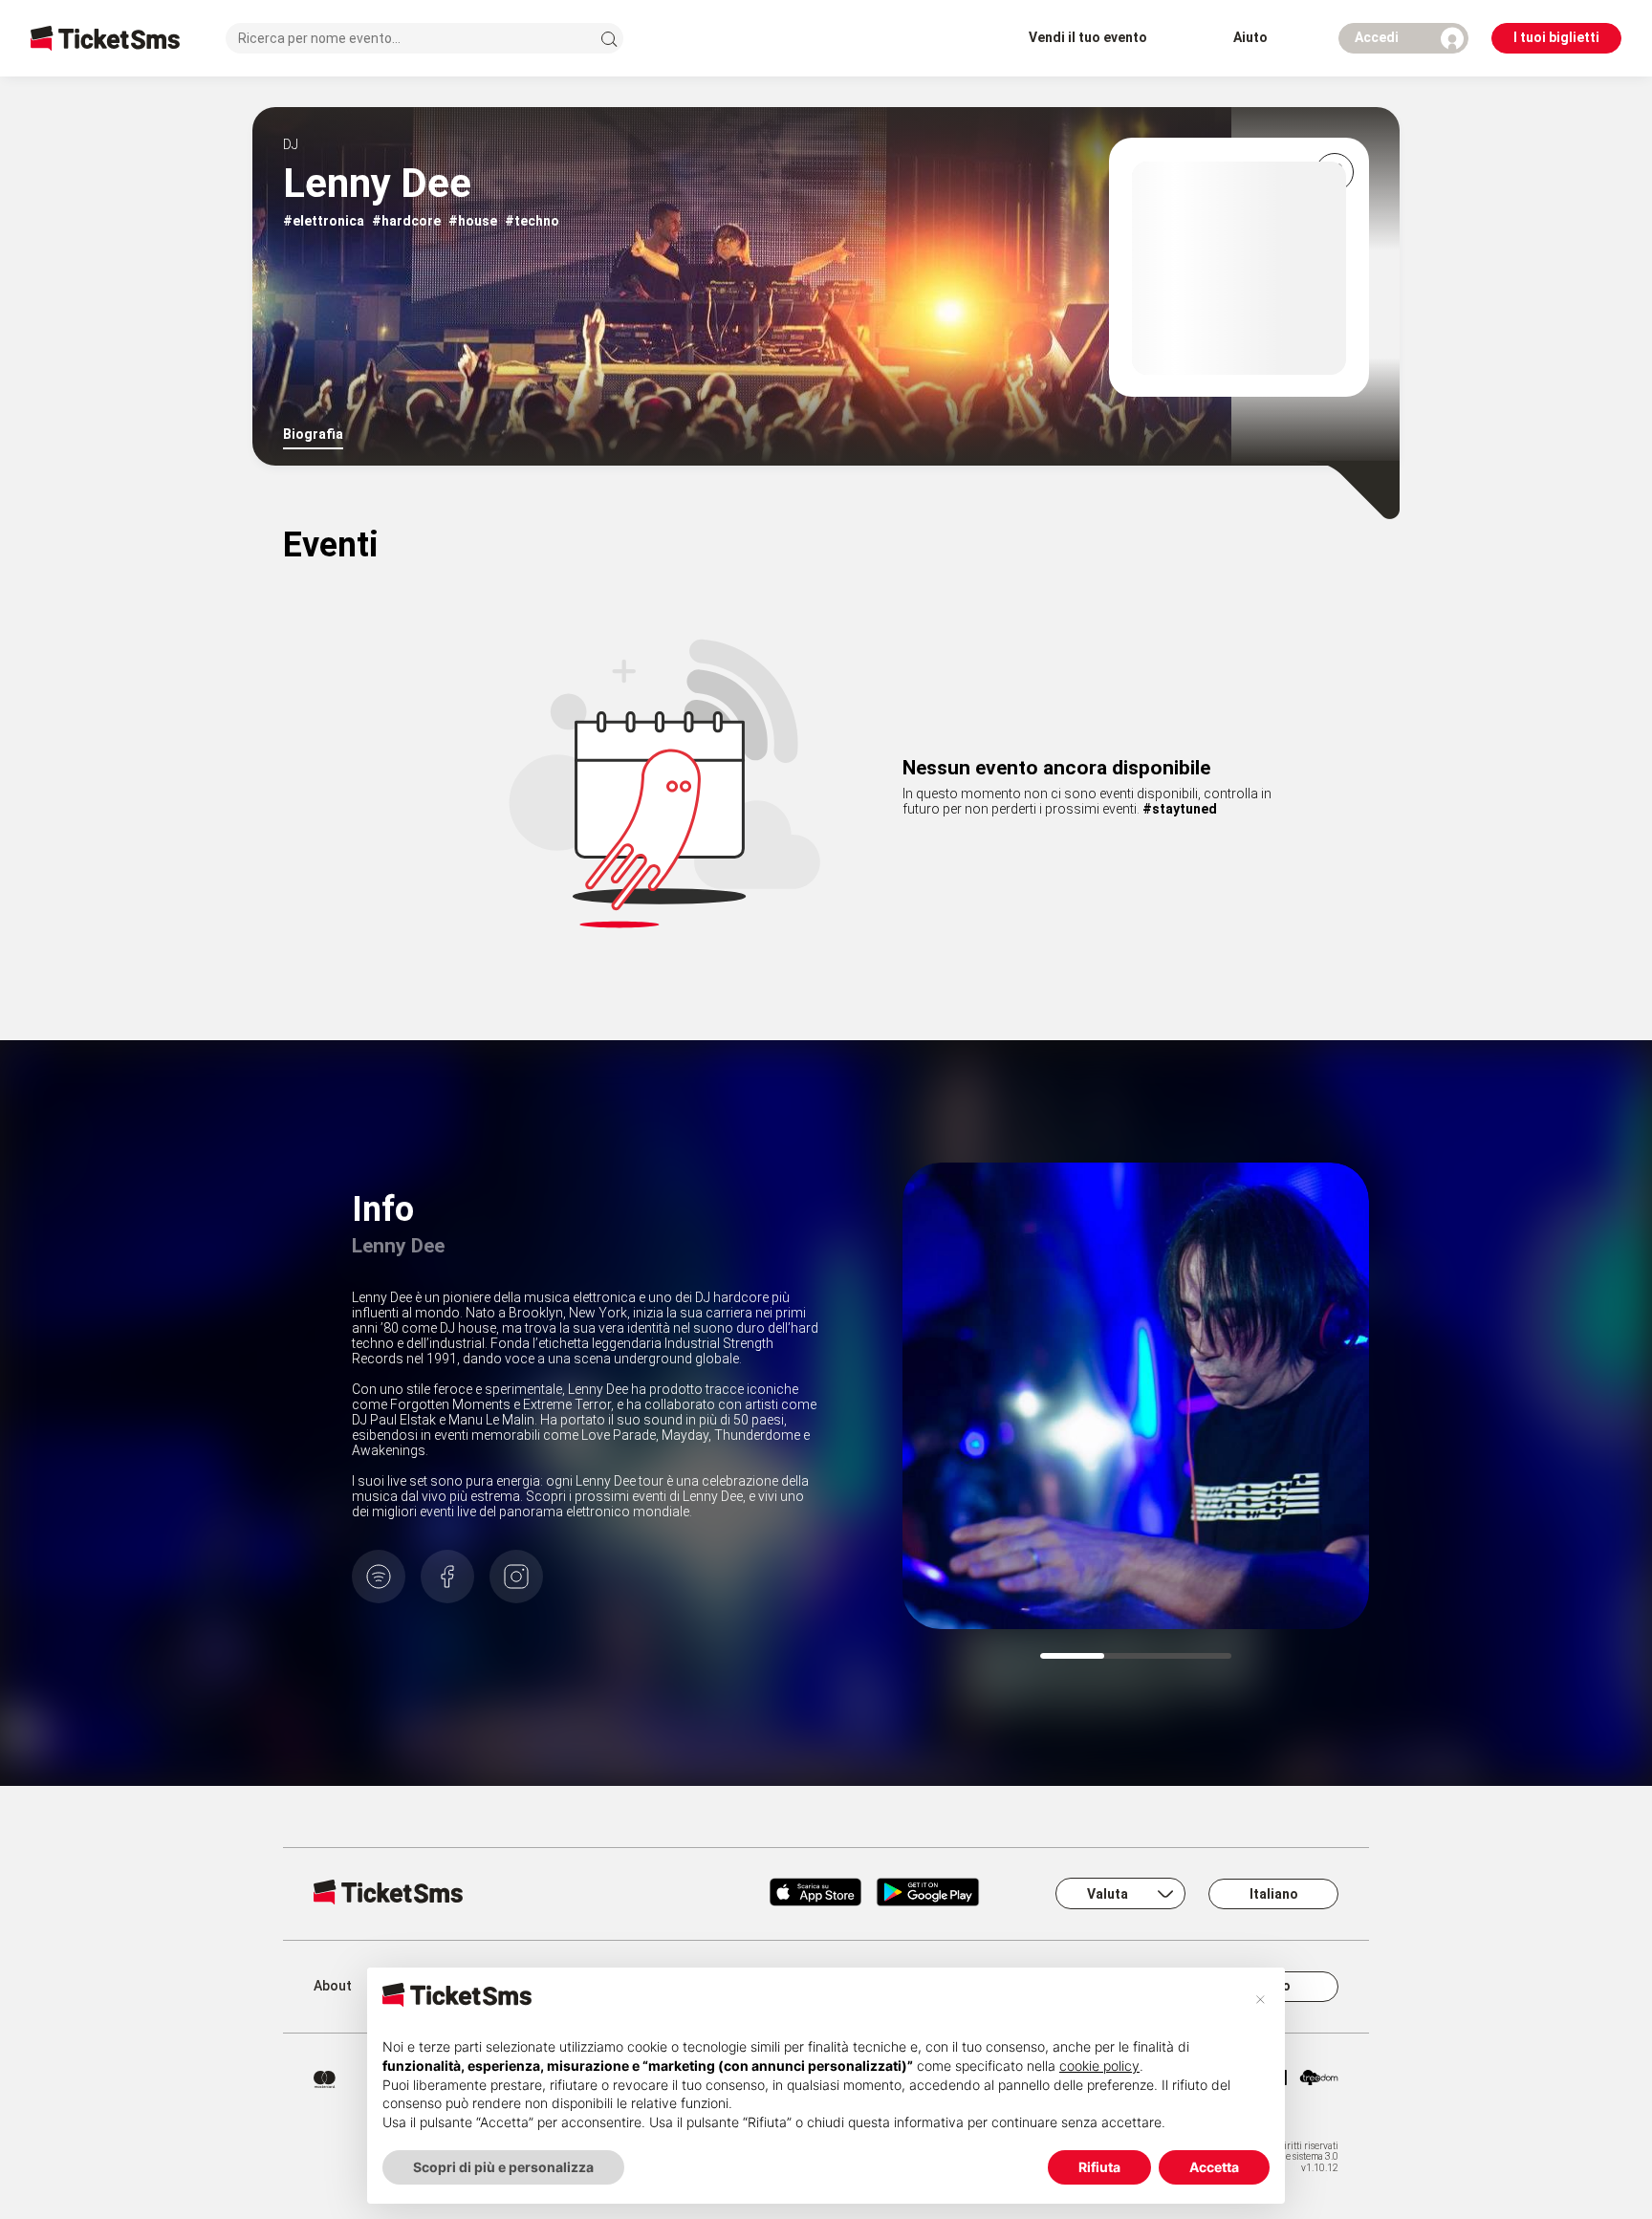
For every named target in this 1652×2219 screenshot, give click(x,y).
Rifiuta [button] (1099, 2167)
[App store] (815, 1894)
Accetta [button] (1214, 2167)
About (333, 1986)
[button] (1260, 1998)
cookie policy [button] (1099, 2066)
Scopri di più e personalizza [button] (503, 2167)
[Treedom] (1319, 2079)
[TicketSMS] (105, 38)
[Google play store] (939, 1894)
